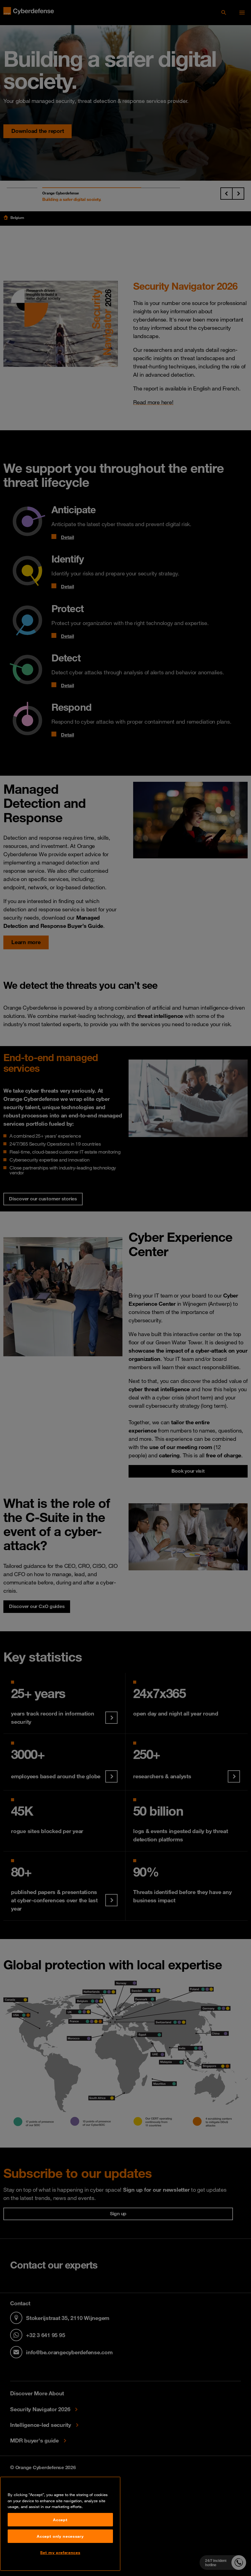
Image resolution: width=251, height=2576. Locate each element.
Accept (60, 2520)
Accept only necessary (60, 2536)
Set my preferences (60, 2552)
